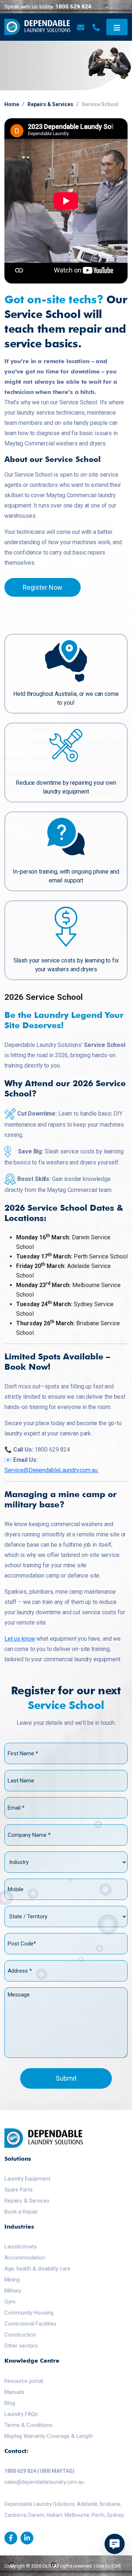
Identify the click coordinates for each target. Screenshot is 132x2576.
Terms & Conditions (28, 2425)
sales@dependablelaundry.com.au (44, 2482)
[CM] (116, 2566)
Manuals (14, 2392)
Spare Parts (19, 2190)
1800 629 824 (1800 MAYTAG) (39, 2471)
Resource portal (24, 2381)
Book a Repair (21, 2212)
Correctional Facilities (30, 2324)
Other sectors (21, 2346)
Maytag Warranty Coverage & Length (49, 2436)
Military (13, 2291)
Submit (66, 2078)
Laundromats (21, 2247)
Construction (20, 2335)
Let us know (20, 1639)
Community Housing (29, 2313)
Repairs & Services (50, 104)
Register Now (43, 587)
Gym (10, 2302)
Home (12, 104)
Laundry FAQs (21, 2414)
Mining (12, 2280)
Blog (10, 2403)
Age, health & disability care (37, 2269)
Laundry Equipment (27, 2179)
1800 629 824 (73, 7)
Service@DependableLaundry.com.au (51, 1470)
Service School (100, 104)
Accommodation (25, 2258)
